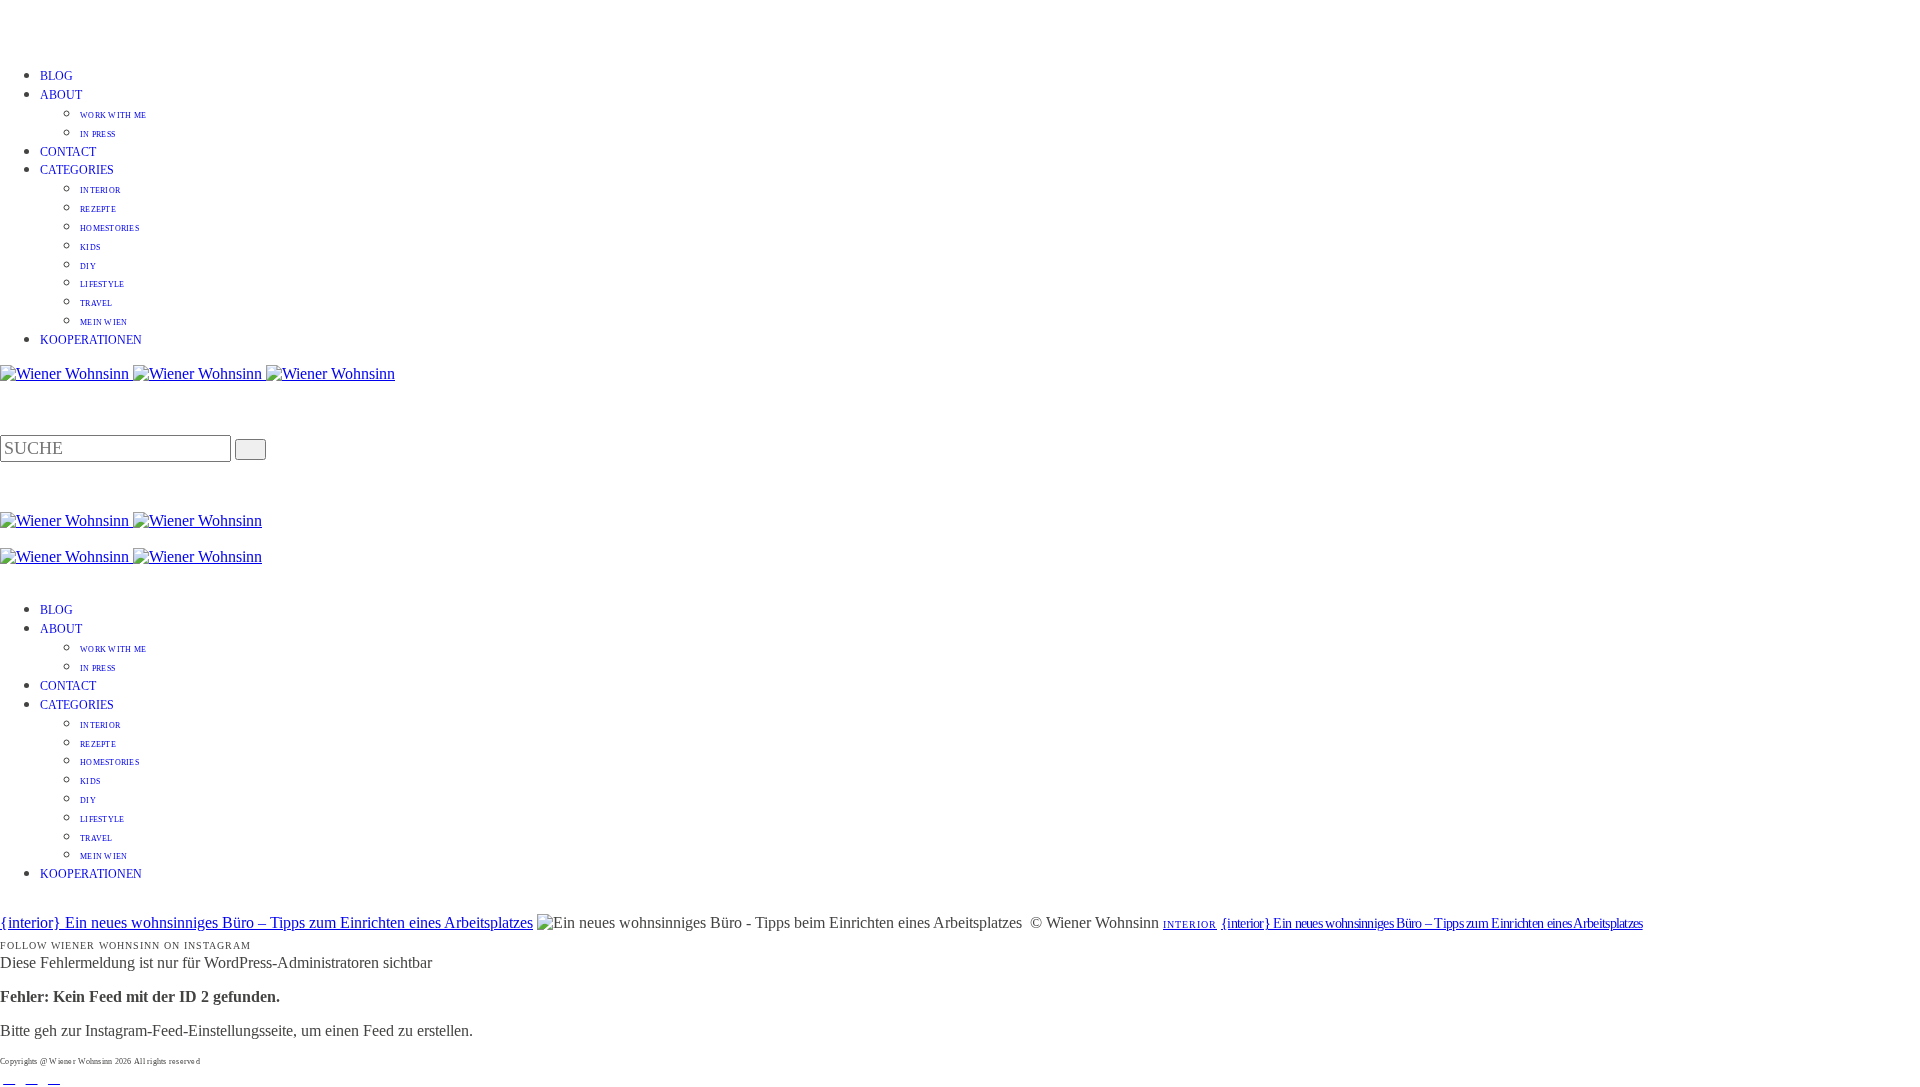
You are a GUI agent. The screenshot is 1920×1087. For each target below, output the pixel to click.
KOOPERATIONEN (91, 340)
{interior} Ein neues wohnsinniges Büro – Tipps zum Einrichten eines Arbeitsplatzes (266, 922)
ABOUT (61, 95)
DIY (88, 266)
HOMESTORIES (109, 228)
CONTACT (68, 152)
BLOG (56, 76)
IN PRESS (97, 134)
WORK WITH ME (113, 115)
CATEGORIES (77, 170)
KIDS (90, 247)
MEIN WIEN (103, 322)
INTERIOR (100, 190)
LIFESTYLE (102, 284)
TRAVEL (96, 303)
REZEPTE (98, 209)
